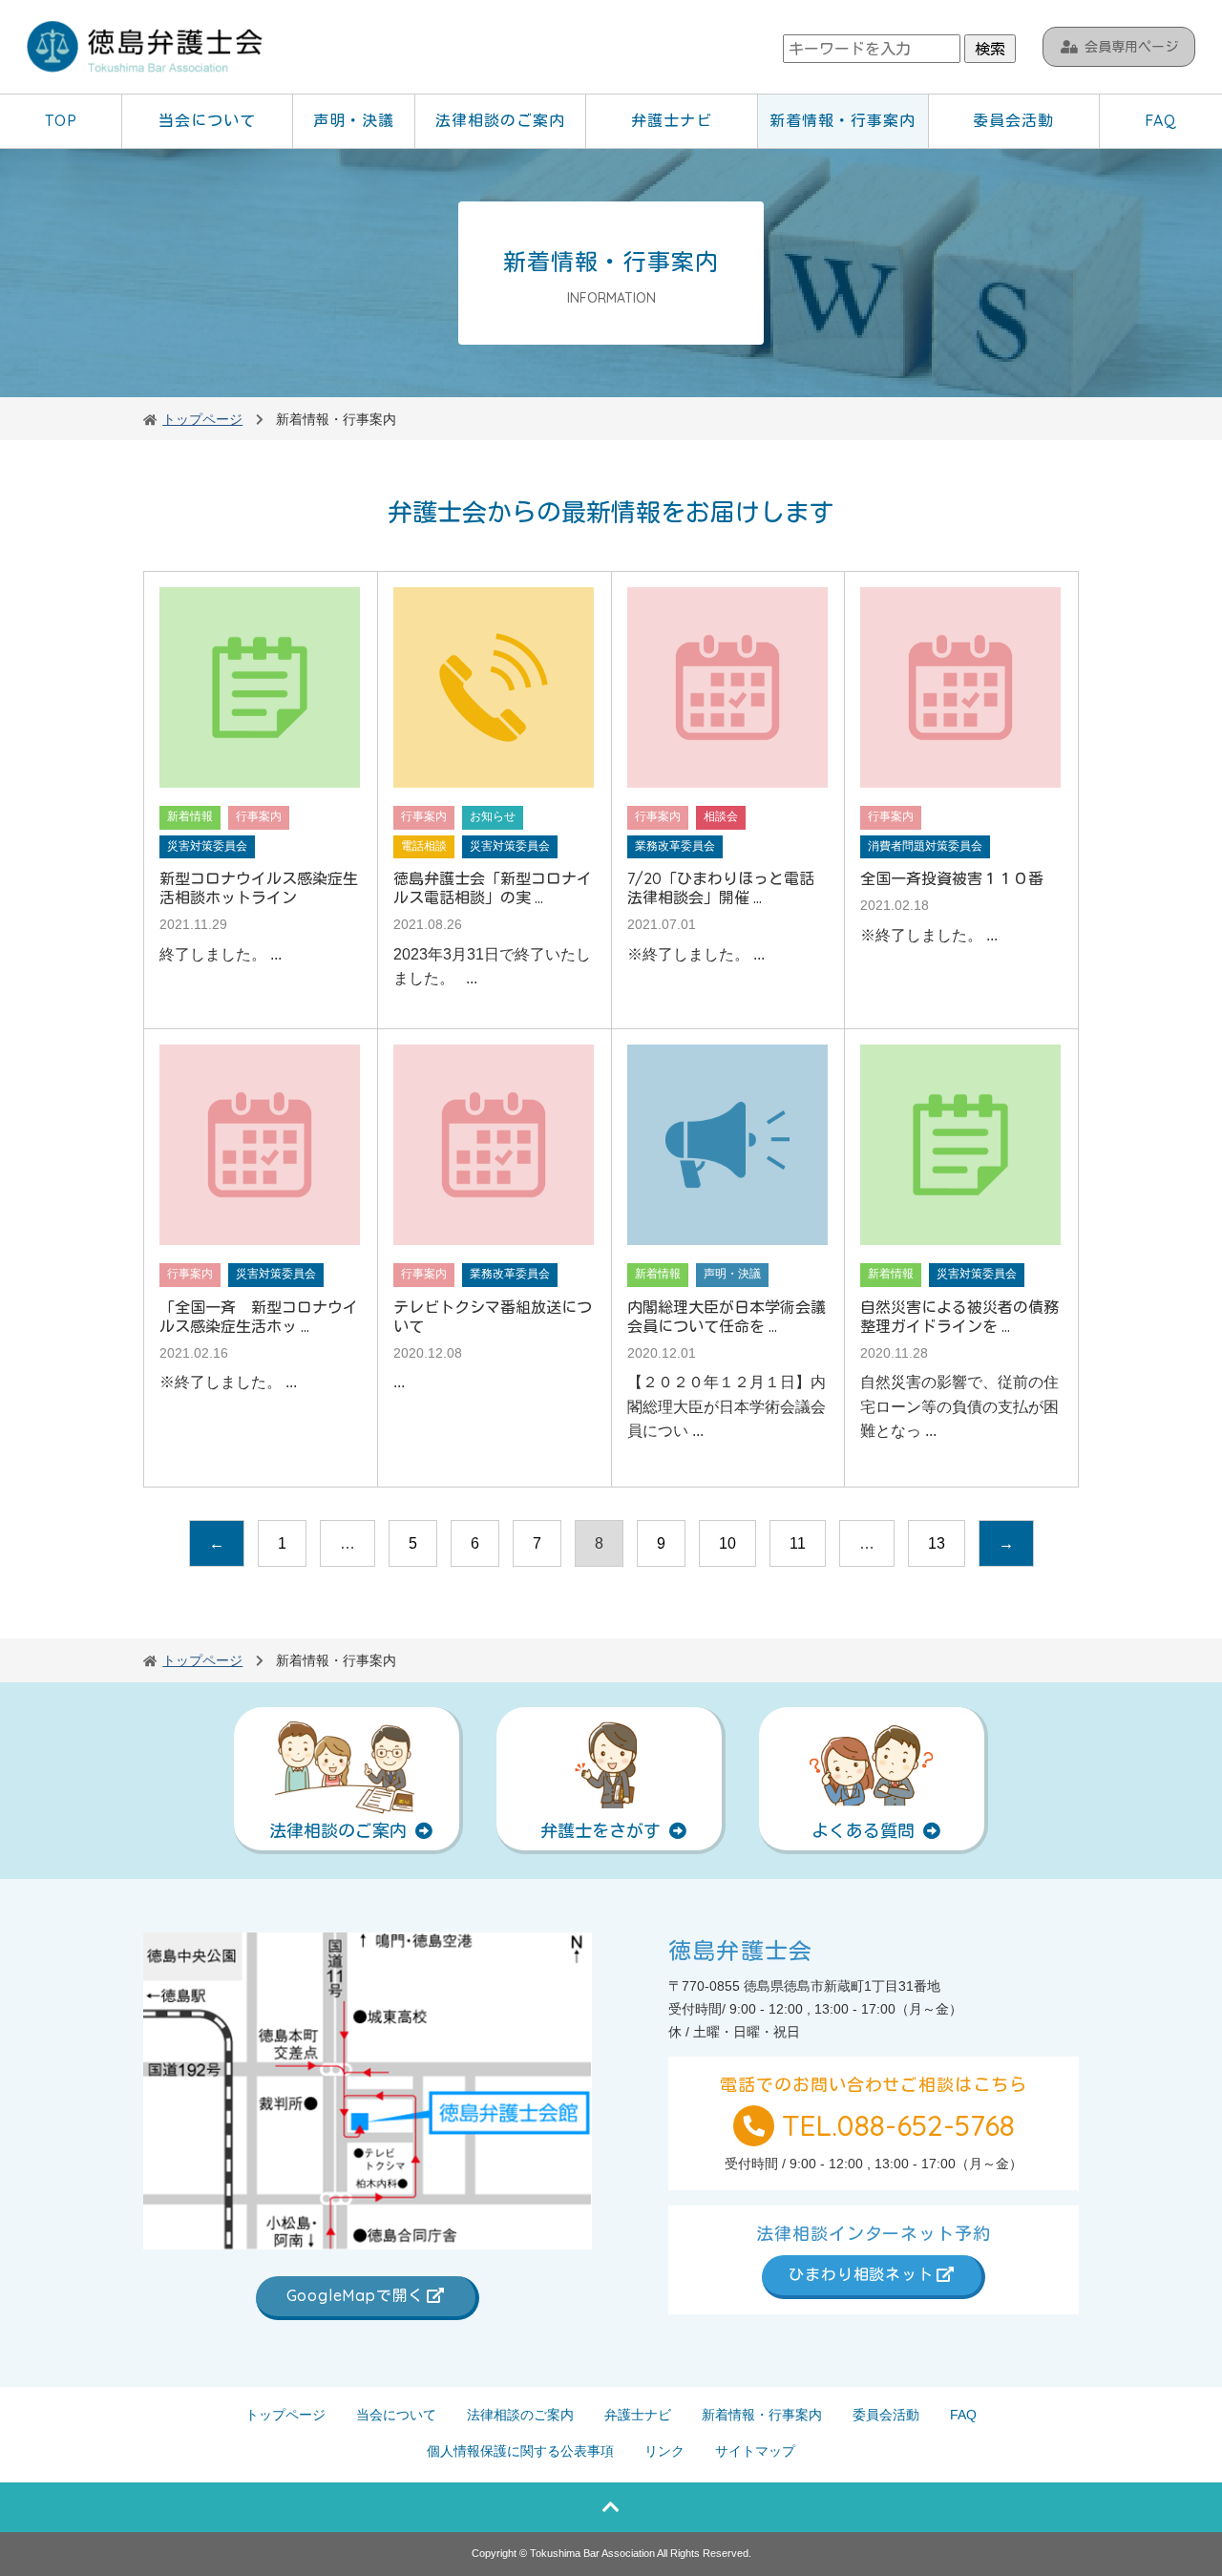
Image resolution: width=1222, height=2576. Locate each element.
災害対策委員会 (207, 846)
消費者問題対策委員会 (925, 846)
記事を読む (261, 800)
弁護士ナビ (672, 120)
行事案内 (259, 816)
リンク (664, 2451)
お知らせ (493, 816)
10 (727, 1543)
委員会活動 (1013, 120)
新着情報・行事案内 (843, 120)
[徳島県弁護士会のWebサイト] (146, 49)
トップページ (285, 2415)
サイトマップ (755, 2451)
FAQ (1161, 120)
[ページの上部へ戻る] (611, 2507)
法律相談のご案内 (500, 120)
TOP (61, 120)
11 (798, 1543)
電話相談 (424, 846)
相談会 (721, 816)
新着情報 (190, 816)
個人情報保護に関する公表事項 (520, 2451)
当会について (207, 120)
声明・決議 (354, 120)
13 (937, 1543)
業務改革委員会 (675, 846)
